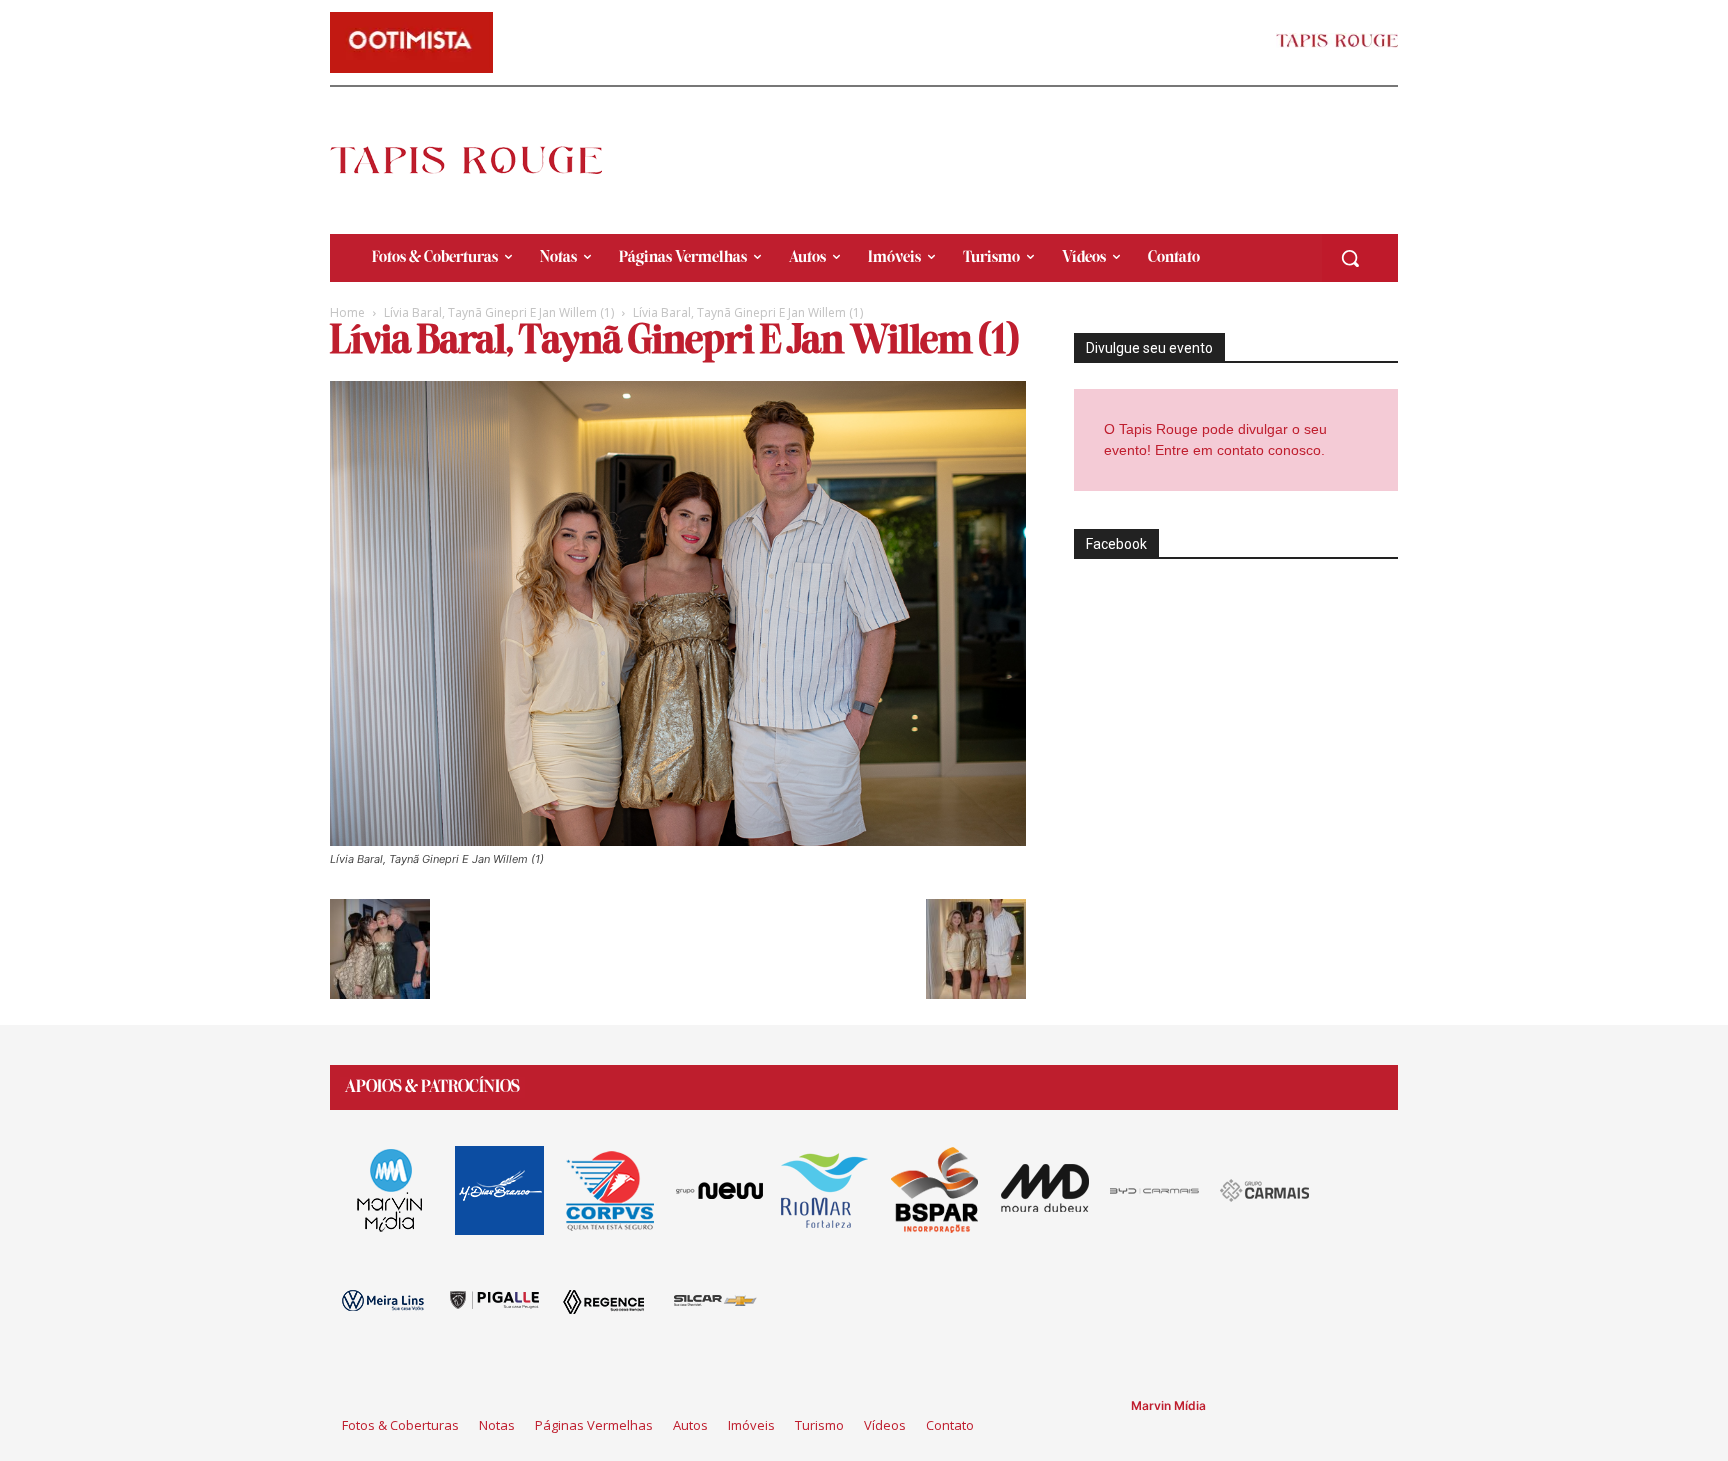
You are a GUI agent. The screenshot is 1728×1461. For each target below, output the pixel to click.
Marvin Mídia (1168, 1405)
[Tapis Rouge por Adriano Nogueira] (483, 160)
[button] (1350, 258)
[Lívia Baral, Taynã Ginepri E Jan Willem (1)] (678, 840)
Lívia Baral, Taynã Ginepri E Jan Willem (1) (499, 312)
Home (347, 312)
